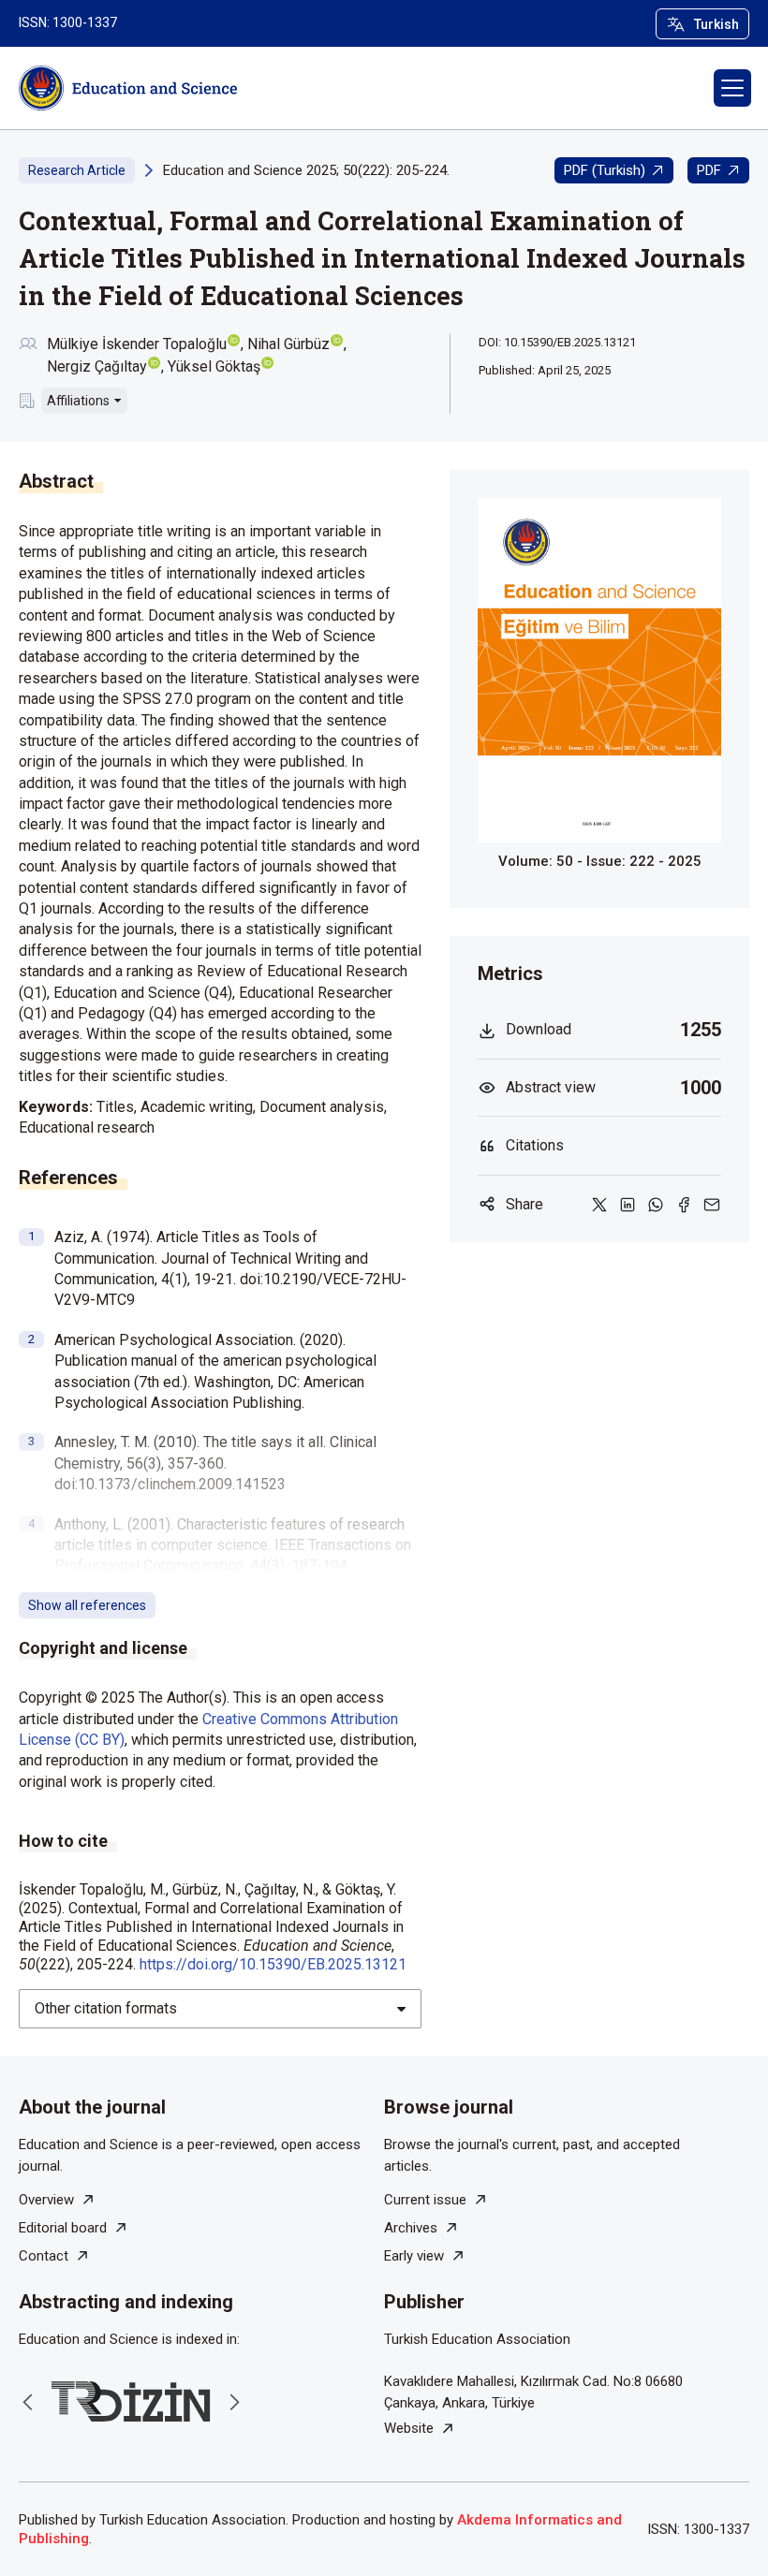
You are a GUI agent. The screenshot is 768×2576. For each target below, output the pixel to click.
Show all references (87, 1605)
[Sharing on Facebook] (684, 1205)
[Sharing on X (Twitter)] (599, 1205)
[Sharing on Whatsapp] (656, 1205)
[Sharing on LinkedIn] (628, 1205)
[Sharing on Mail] (712, 1205)
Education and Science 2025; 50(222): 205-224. (306, 170)
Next (234, 2402)
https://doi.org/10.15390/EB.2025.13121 (273, 1964)
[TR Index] (131, 2401)
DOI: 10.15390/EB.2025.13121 (557, 342)
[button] (732, 88)
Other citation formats (106, 2008)
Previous (28, 2402)
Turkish (716, 24)
